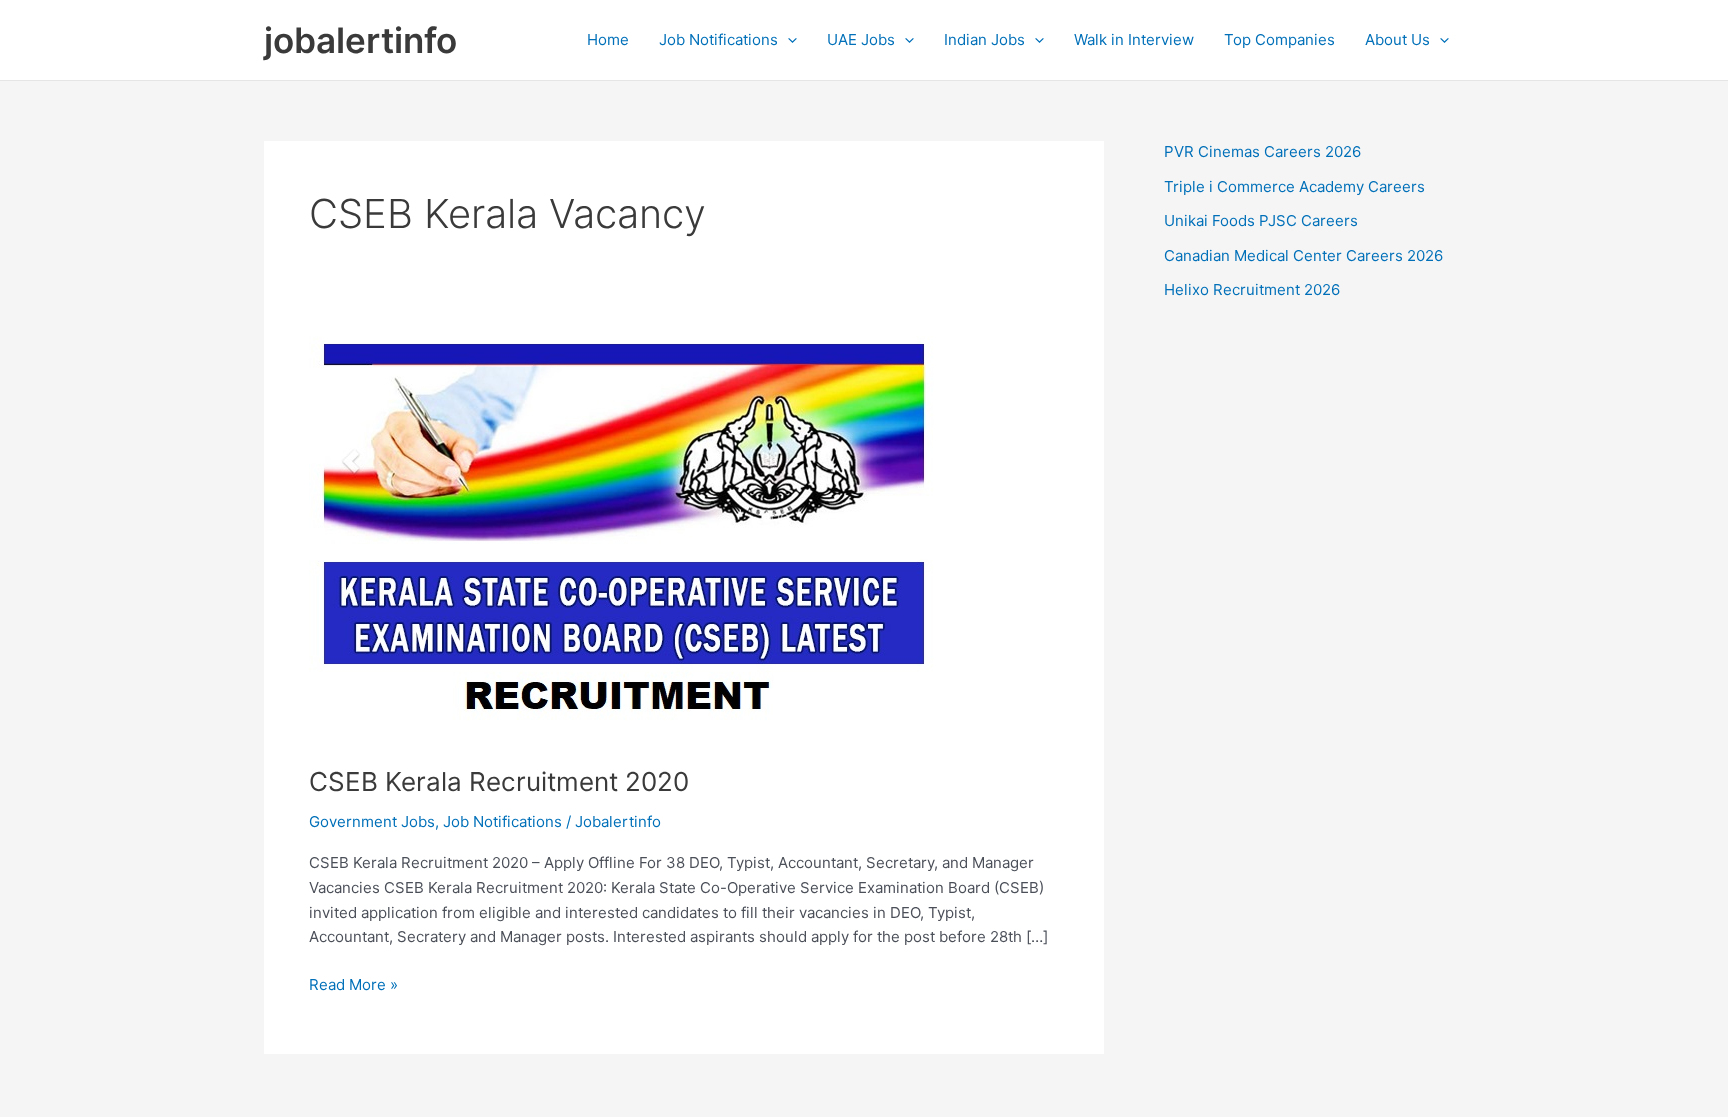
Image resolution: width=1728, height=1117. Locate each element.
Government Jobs (372, 821)
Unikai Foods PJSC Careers (1261, 220)
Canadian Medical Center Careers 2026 (1303, 255)
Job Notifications (718, 39)
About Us (1397, 39)
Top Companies (1279, 39)
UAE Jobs (861, 39)
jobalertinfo (360, 40)
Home (608, 39)
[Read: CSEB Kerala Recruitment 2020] (622, 537)
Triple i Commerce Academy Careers (1294, 186)
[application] (787, 40)
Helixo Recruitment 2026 (1252, 289)
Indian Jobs (984, 39)
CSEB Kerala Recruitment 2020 (499, 781)
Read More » (353, 986)
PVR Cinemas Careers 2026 (1262, 151)
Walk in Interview (1134, 39)
